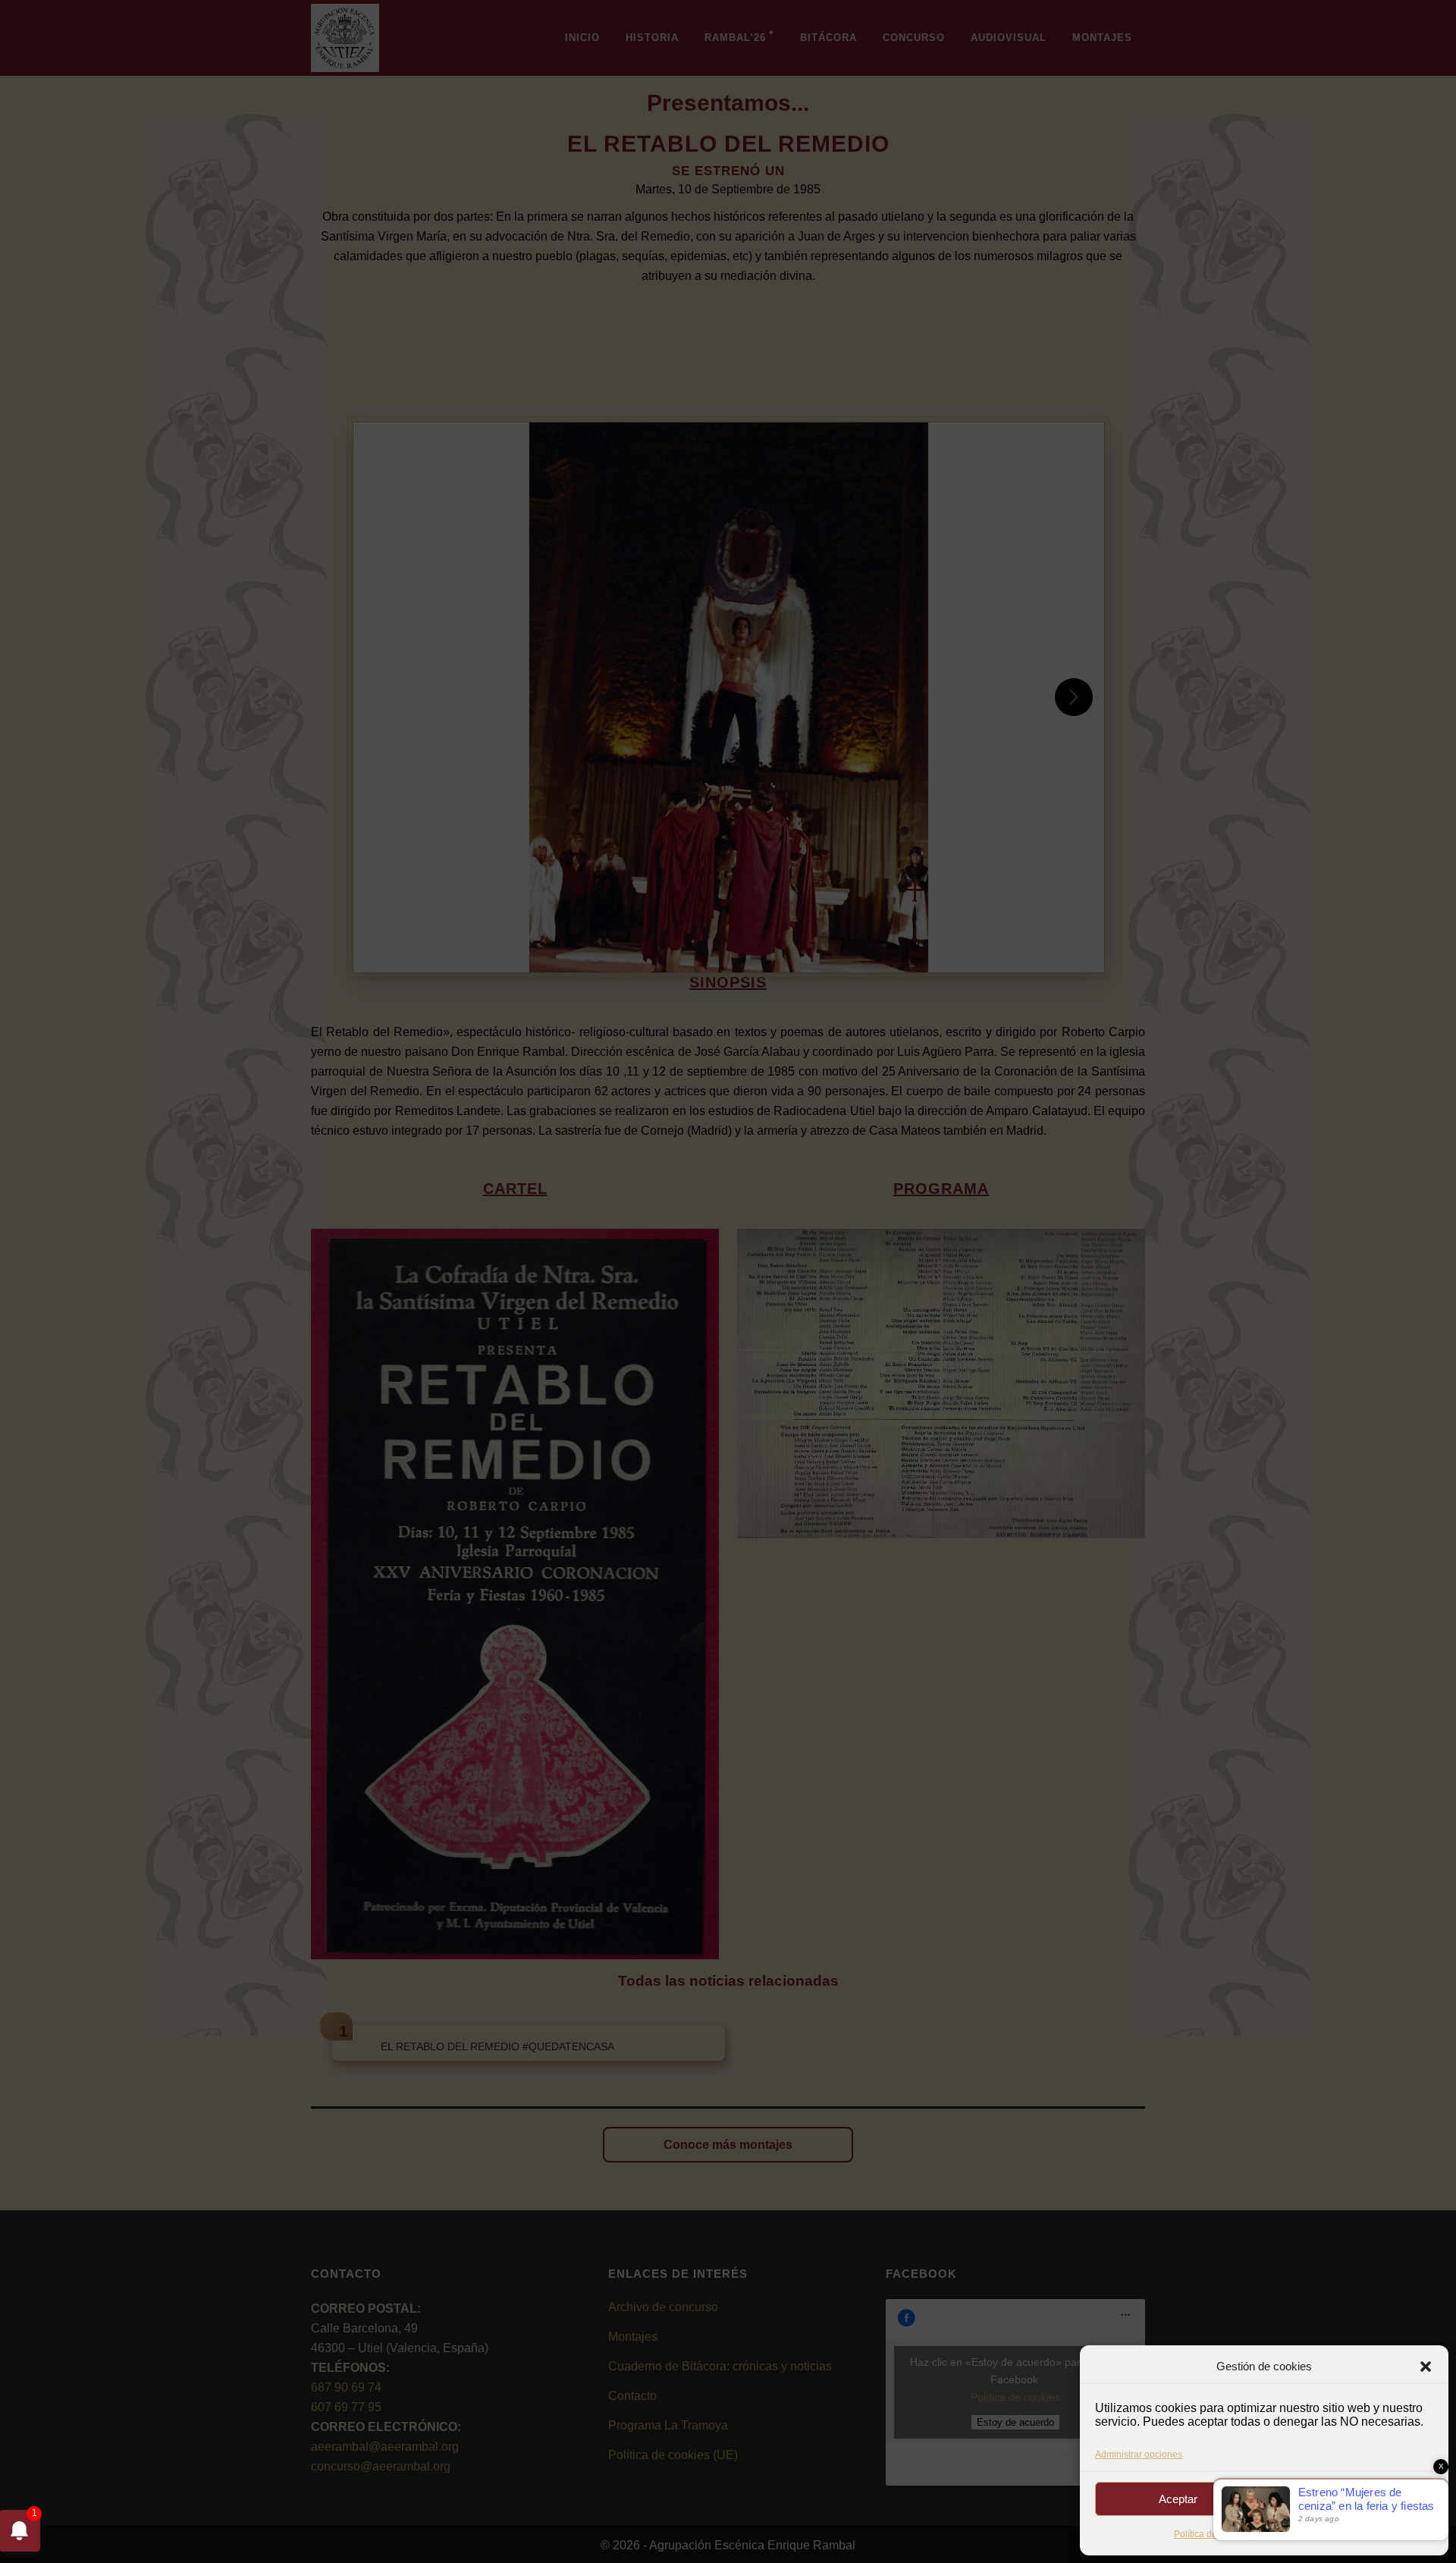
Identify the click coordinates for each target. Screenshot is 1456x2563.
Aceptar (1178, 2499)
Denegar (1351, 2499)
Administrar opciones (1139, 2455)
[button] (1426, 2367)
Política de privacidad (1303, 2534)
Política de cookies (1213, 2534)
